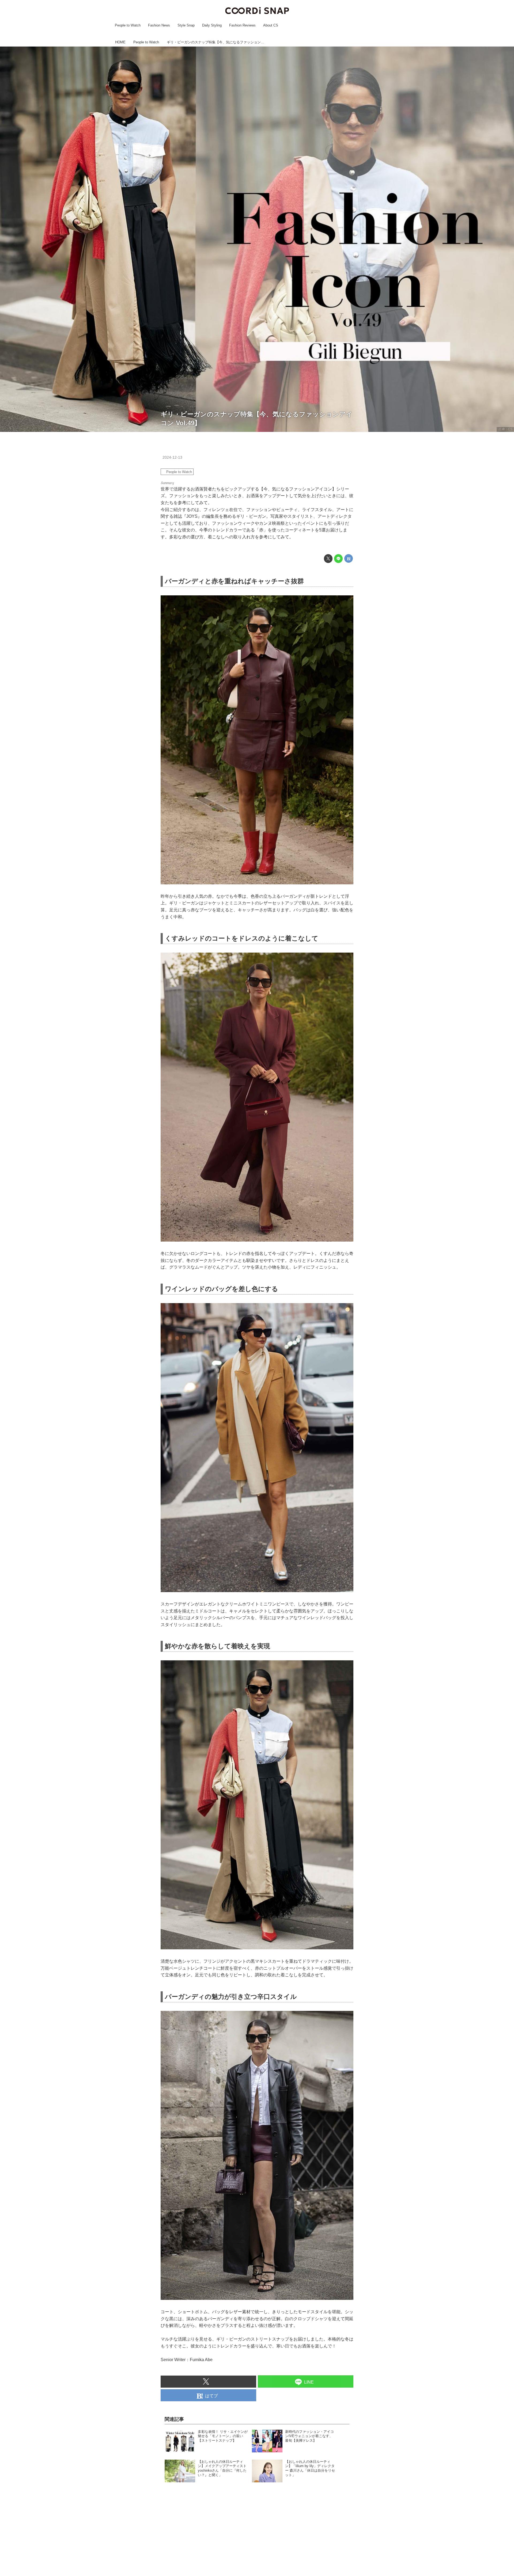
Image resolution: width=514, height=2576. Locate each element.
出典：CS (505, 429)
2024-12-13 (172, 457)
